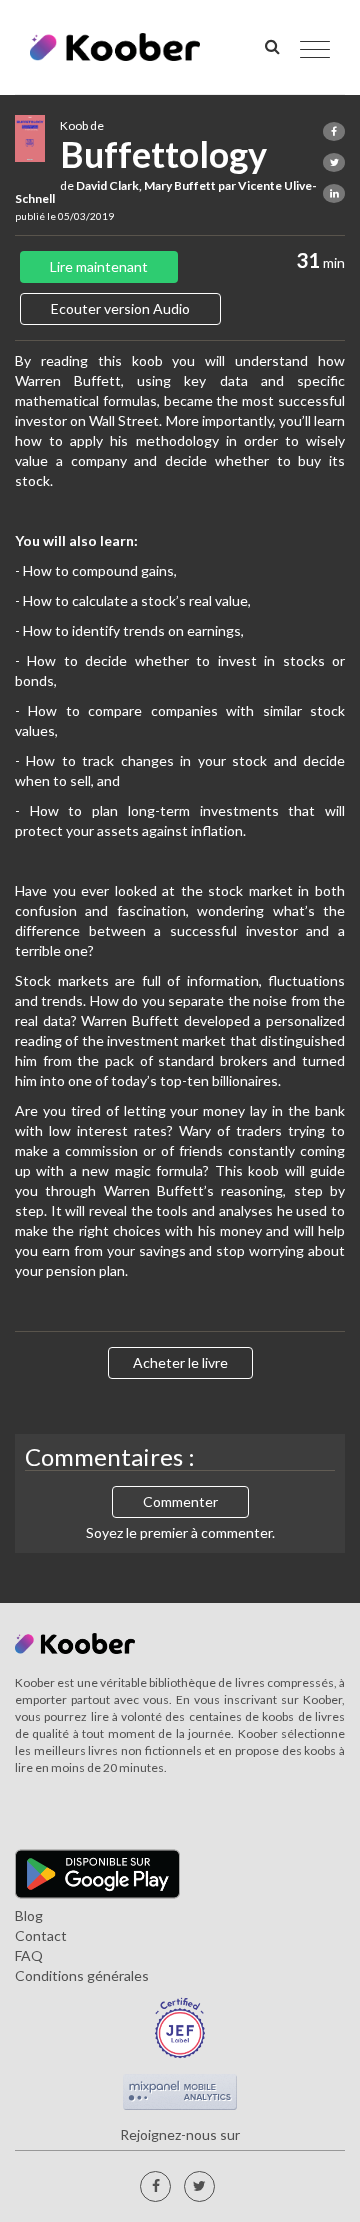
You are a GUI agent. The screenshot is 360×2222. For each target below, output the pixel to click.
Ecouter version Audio (120, 308)
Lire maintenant (99, 266)
